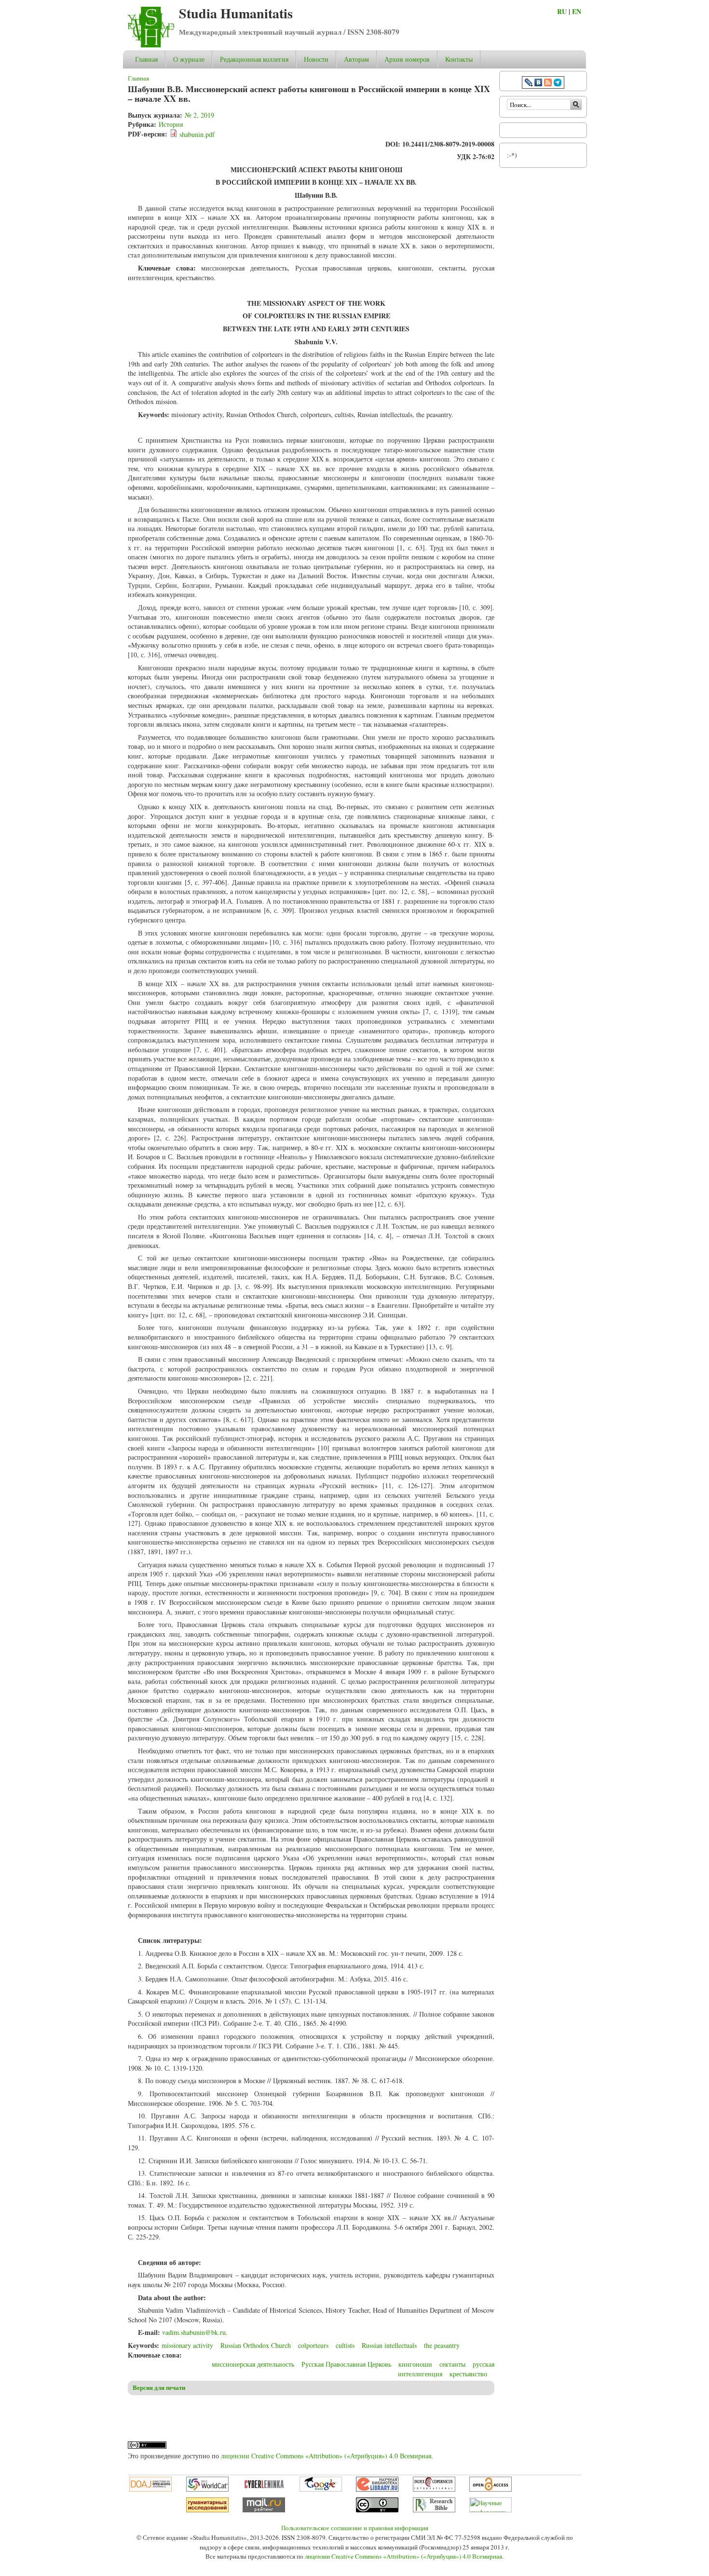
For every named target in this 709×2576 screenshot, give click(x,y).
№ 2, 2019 (199, 115)
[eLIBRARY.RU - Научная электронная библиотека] (377, 2489)
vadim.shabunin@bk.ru (194, 2332)
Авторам (356, 59)
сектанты (452, 2364)
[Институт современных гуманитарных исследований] (207, 2510)
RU (562, 11)
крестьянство (468, 2374)
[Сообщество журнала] (530, 84)
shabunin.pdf (197, 134)
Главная (146, 59)
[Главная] (151, 45)
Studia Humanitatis (236, 13)
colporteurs (313, 2345)
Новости (316, 59)
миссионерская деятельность (253, 2364)
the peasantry (442, 2345)
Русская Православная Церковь (346, 2364)
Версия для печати (159, 2387)
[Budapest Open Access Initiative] (491, 2489)
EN (577, 11)
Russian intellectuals (389, 2345)
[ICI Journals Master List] (434, 2489)
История (171, 124)
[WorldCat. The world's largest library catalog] (207, 2489)
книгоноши (415, 2364)
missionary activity (187, 2345)
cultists (345, 2345)
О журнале (189, 59)
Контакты (459, 59)
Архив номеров (407, 59)
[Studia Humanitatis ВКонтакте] (538, 84)
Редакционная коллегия (254, 59)
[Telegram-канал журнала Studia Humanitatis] (558, 84)
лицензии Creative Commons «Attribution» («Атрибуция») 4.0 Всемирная (326, 2456)
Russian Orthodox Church (256, 2345)
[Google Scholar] (321, 2489)
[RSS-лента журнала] (548, 84)
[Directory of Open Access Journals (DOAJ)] (150, 2489)
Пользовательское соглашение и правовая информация (355, 2528)
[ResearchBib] (434, 2510)
